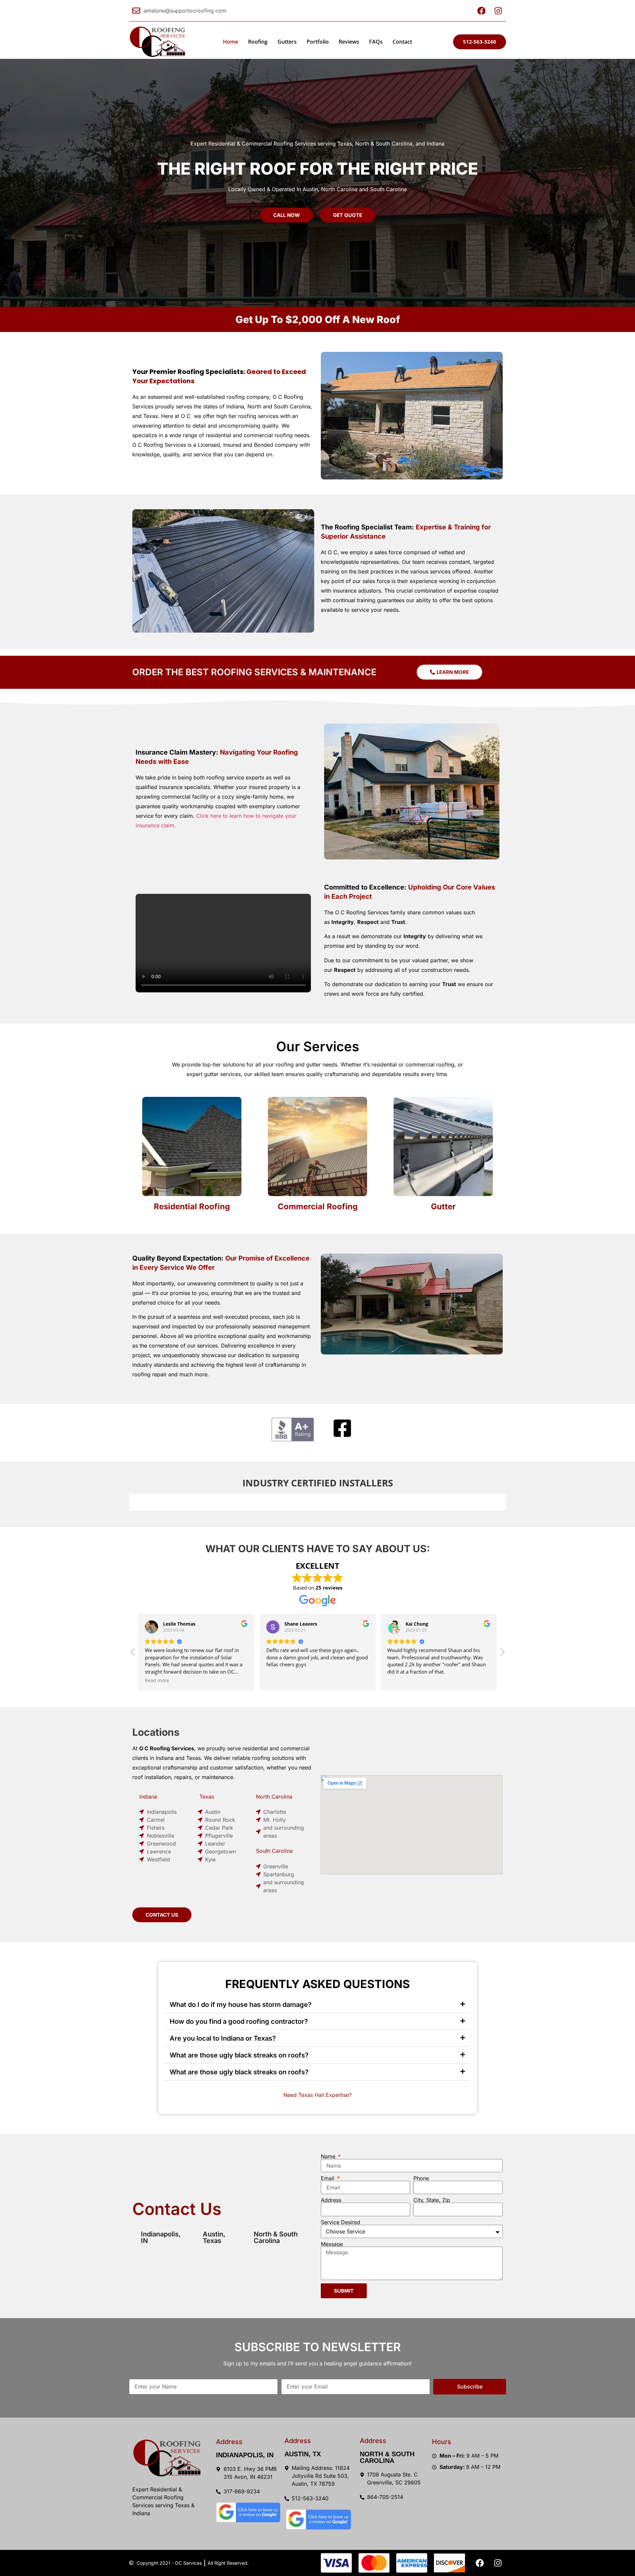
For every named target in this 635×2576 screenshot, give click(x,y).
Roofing (258, 42)
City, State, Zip (432, 2200)
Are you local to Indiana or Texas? (223, 2038)
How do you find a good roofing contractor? (239, 2021)
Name (329, 2156)
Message (332, 2244)
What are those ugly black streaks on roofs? (239, 2055)
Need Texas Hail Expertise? (317, 2095)
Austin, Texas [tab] (214, 2237)
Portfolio (318, 42)
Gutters (287, 42)
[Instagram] (498, 2563)
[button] (502, 1654)
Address (331, 2200)
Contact (402, 42)
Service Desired (340, 2222)
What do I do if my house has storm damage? (241, 2005)
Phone (421, 2178)
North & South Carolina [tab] (276, 2237)
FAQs (376, 42)
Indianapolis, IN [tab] (161, 2237)
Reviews (349, 42)
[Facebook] (480, 2563)
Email (328, 2178)
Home (231, 42)
